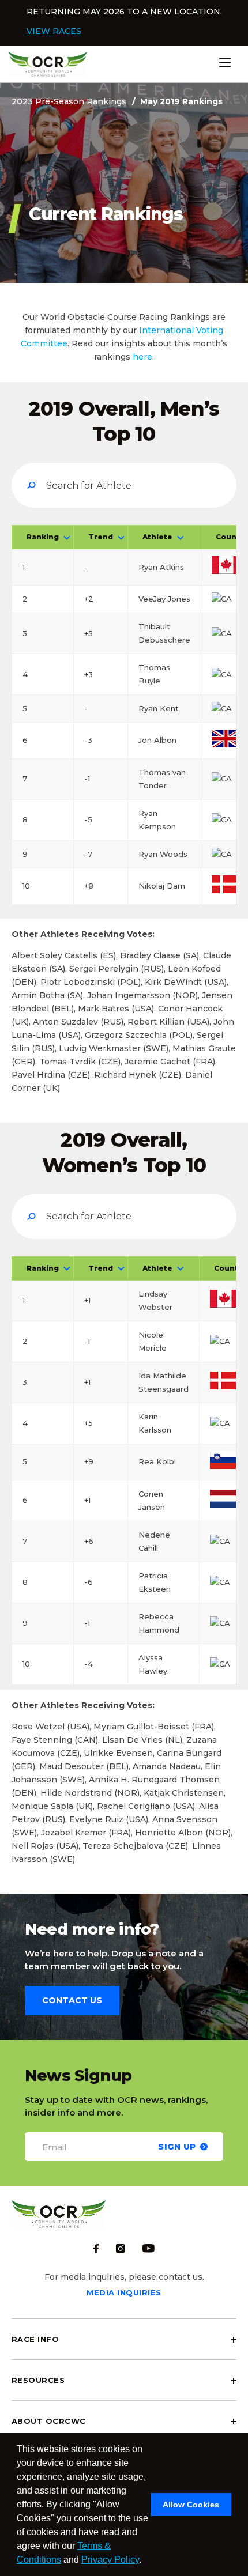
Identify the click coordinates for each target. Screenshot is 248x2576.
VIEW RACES (54, 31)
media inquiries (124, 2292)
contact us (72, 2000)
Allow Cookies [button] (191, 2505)
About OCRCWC (49, 2421)
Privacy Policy (110, 2560)
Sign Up (177, 2146)
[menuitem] (124, 2339)
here (142, 357)
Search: (124, 485)
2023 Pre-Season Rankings (69, 101)
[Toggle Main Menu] (242, 63)
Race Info (35, 2339)
